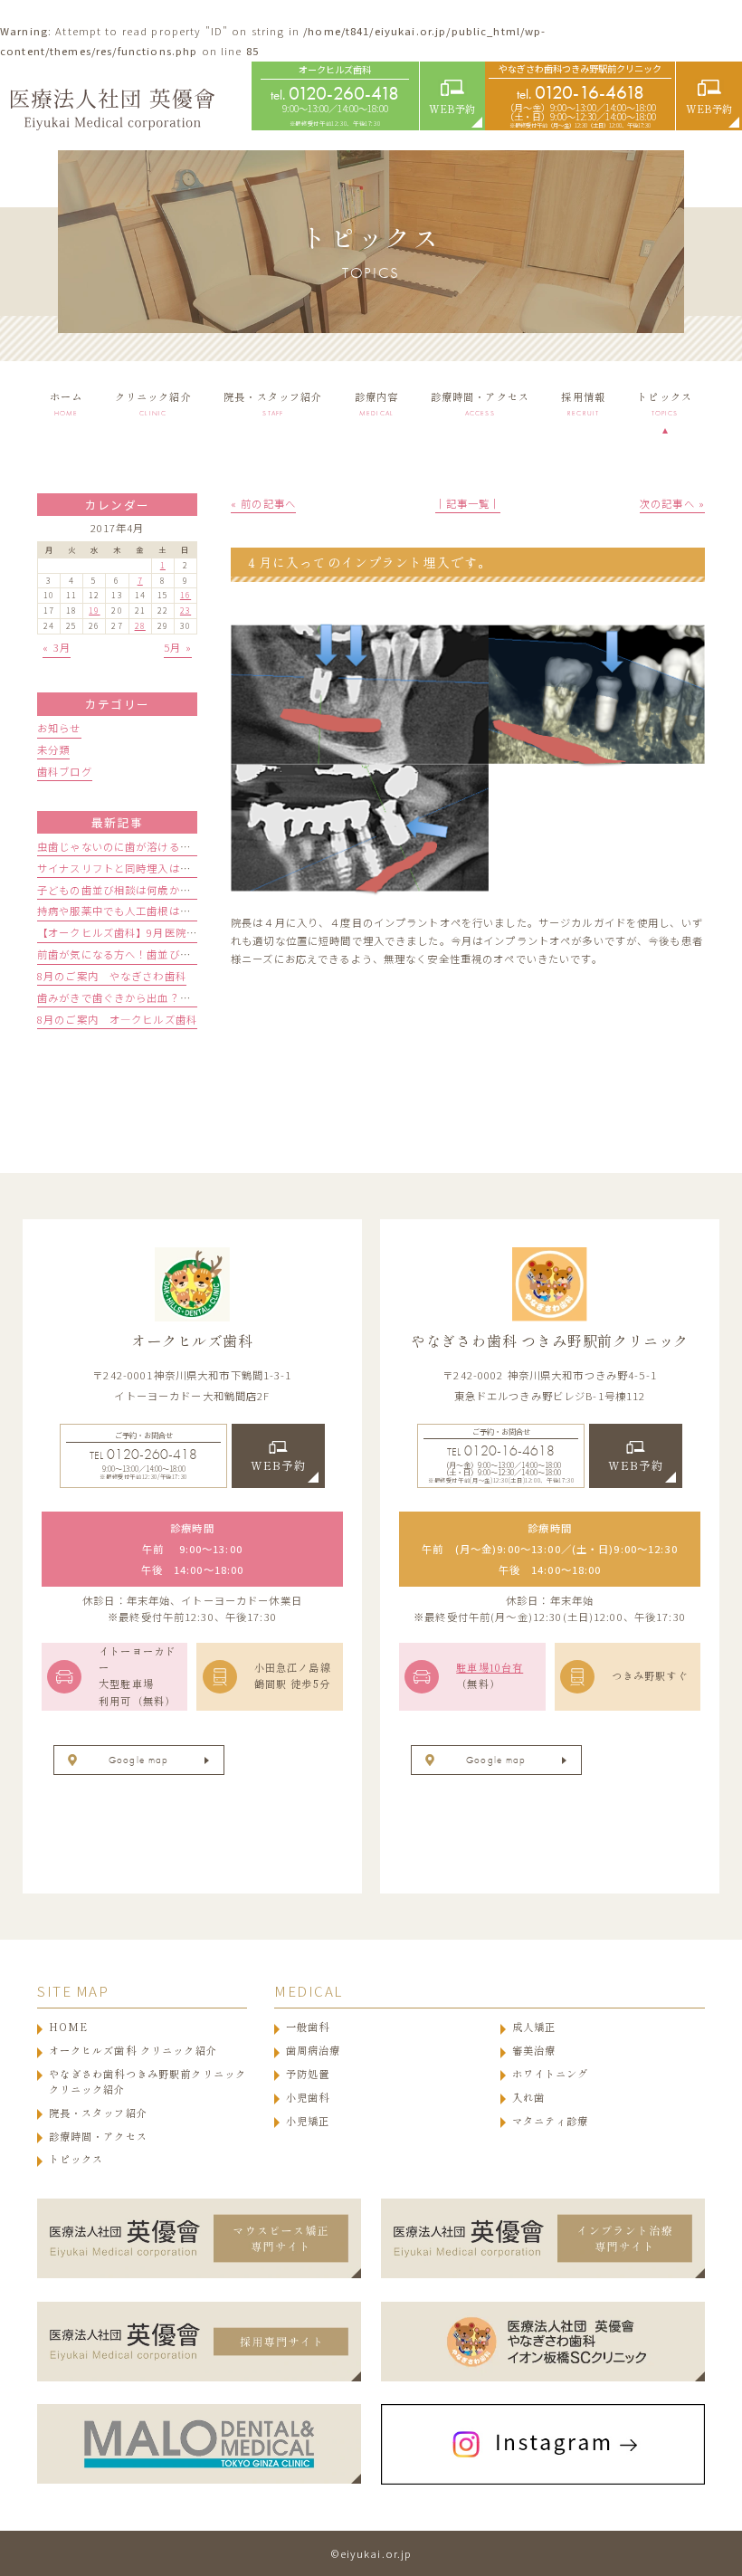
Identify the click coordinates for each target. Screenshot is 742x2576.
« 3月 (57, 647)
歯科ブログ (65, 771)
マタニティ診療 (551, 2121)
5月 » (178, 647)
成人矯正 (534, 2027)
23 (185, 611)
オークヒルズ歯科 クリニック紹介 (133, 2051)
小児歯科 (308, 2098)
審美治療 (534, 2051)
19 (94, 611)
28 (140, 626)
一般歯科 (308, 2027)
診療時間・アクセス (98, 2137)
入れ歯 (528, 2098)
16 (185, 595)
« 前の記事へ (263, 503)
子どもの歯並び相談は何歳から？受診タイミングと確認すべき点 (196, 890)
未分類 (53, 749)
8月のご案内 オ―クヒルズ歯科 (117, 1019)
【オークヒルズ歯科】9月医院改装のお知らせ (150, 932)
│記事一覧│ (468, 503)
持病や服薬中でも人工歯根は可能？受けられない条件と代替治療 (196, 911)
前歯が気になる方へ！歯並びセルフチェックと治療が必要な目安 (196, 954)
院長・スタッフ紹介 (98, 2113)
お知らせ (59, 728)
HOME (69, 2027)
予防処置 (308, 2074)
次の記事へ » (672, 503)
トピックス (76, 2159)
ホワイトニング (551, 2074)
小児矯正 (308, 2121)
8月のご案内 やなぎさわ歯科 (112, 976)
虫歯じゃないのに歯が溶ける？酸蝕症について (152, 846)
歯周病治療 (314, 2051)
